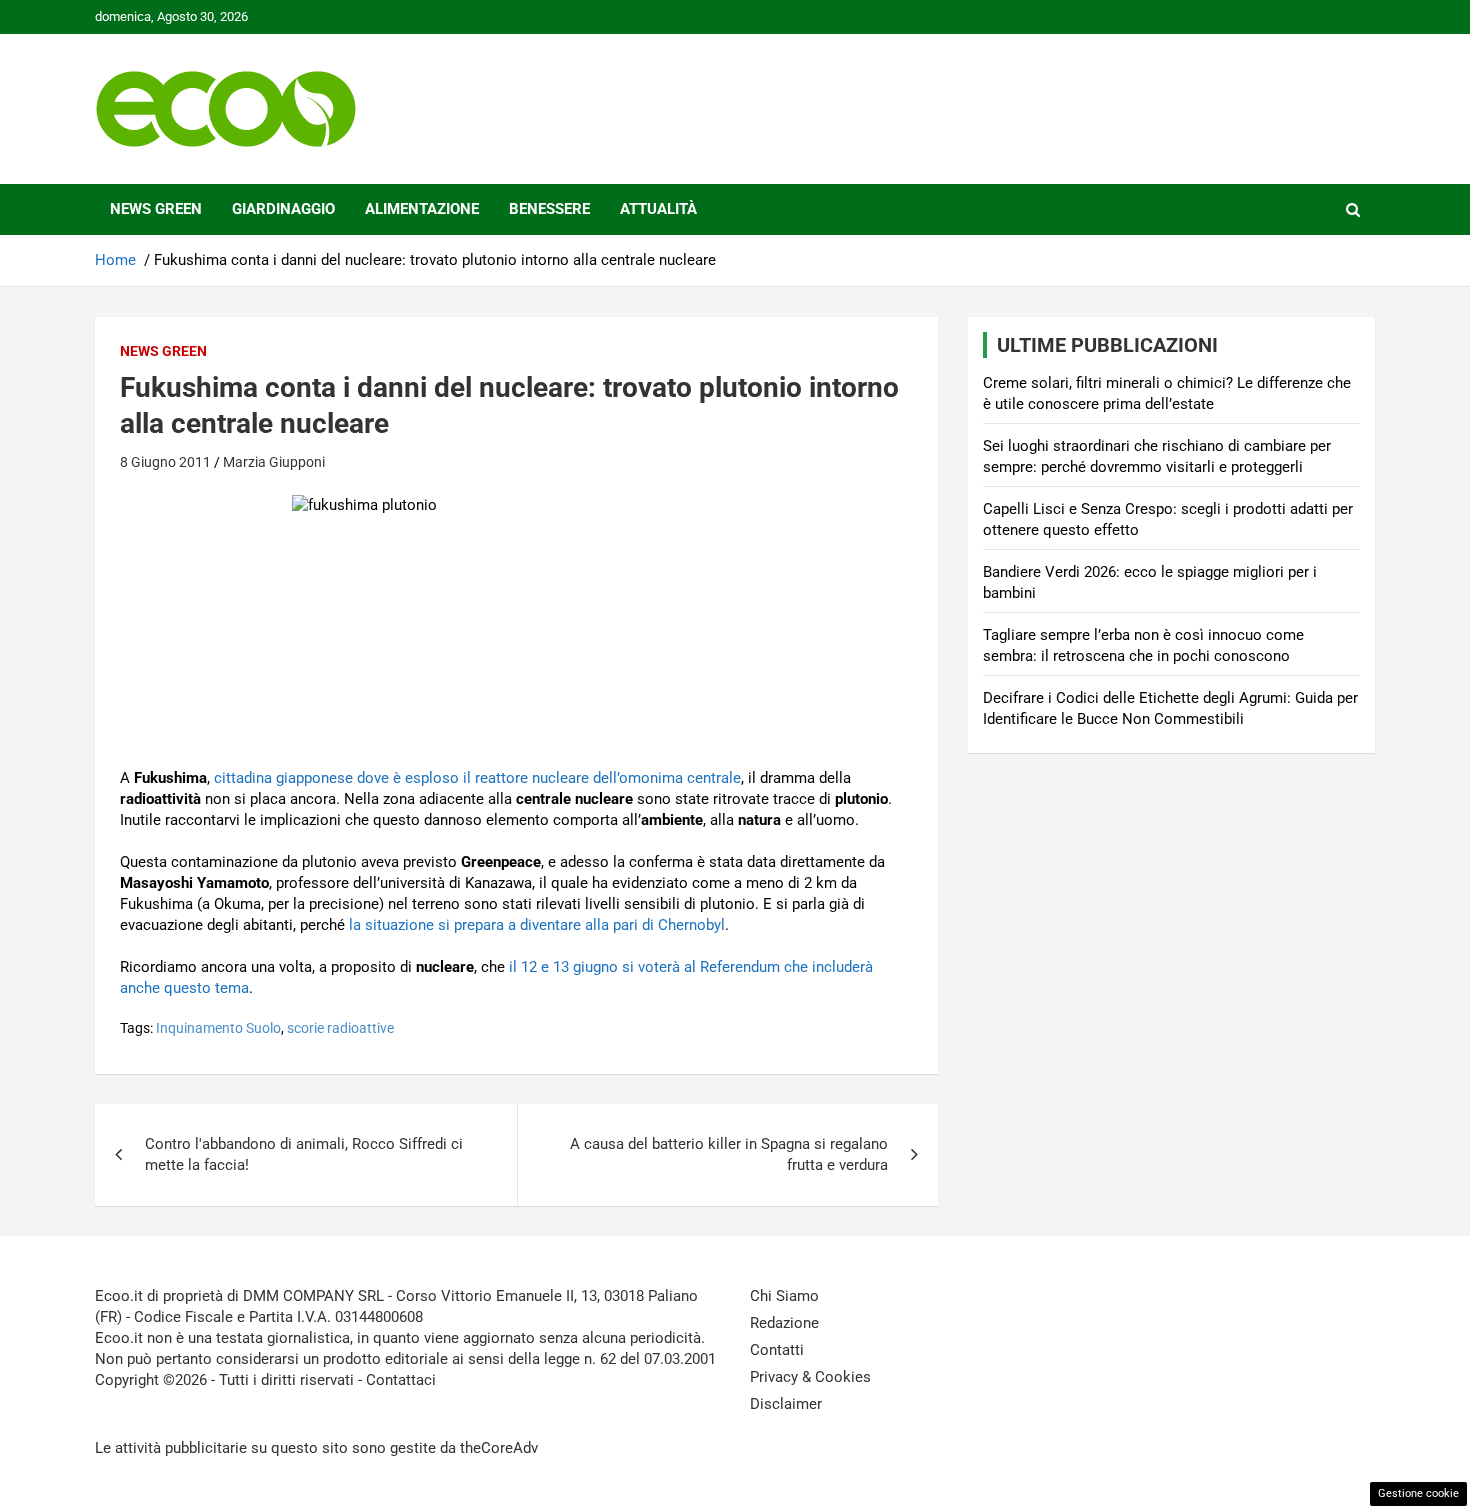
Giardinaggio (283, 209)
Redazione (784, 1323)
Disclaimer (786, 1404)
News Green (156, 209)
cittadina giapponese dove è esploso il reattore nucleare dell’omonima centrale (477, 778)
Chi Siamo (784, 1296)
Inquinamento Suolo (218, 1028)
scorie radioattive (340, 1028)
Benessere (549, 209)
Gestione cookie (1418, 1493)
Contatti (777, 1350)
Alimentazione (422, 209)
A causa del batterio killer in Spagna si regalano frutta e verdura (729, 1154)
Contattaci (401, 1380)
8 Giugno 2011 (165, 462)
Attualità (658, 209)
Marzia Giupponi (274, 462)
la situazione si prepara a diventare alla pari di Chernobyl (537, 925)
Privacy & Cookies (810, 1377)
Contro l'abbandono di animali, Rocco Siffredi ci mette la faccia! (304, 1154)
